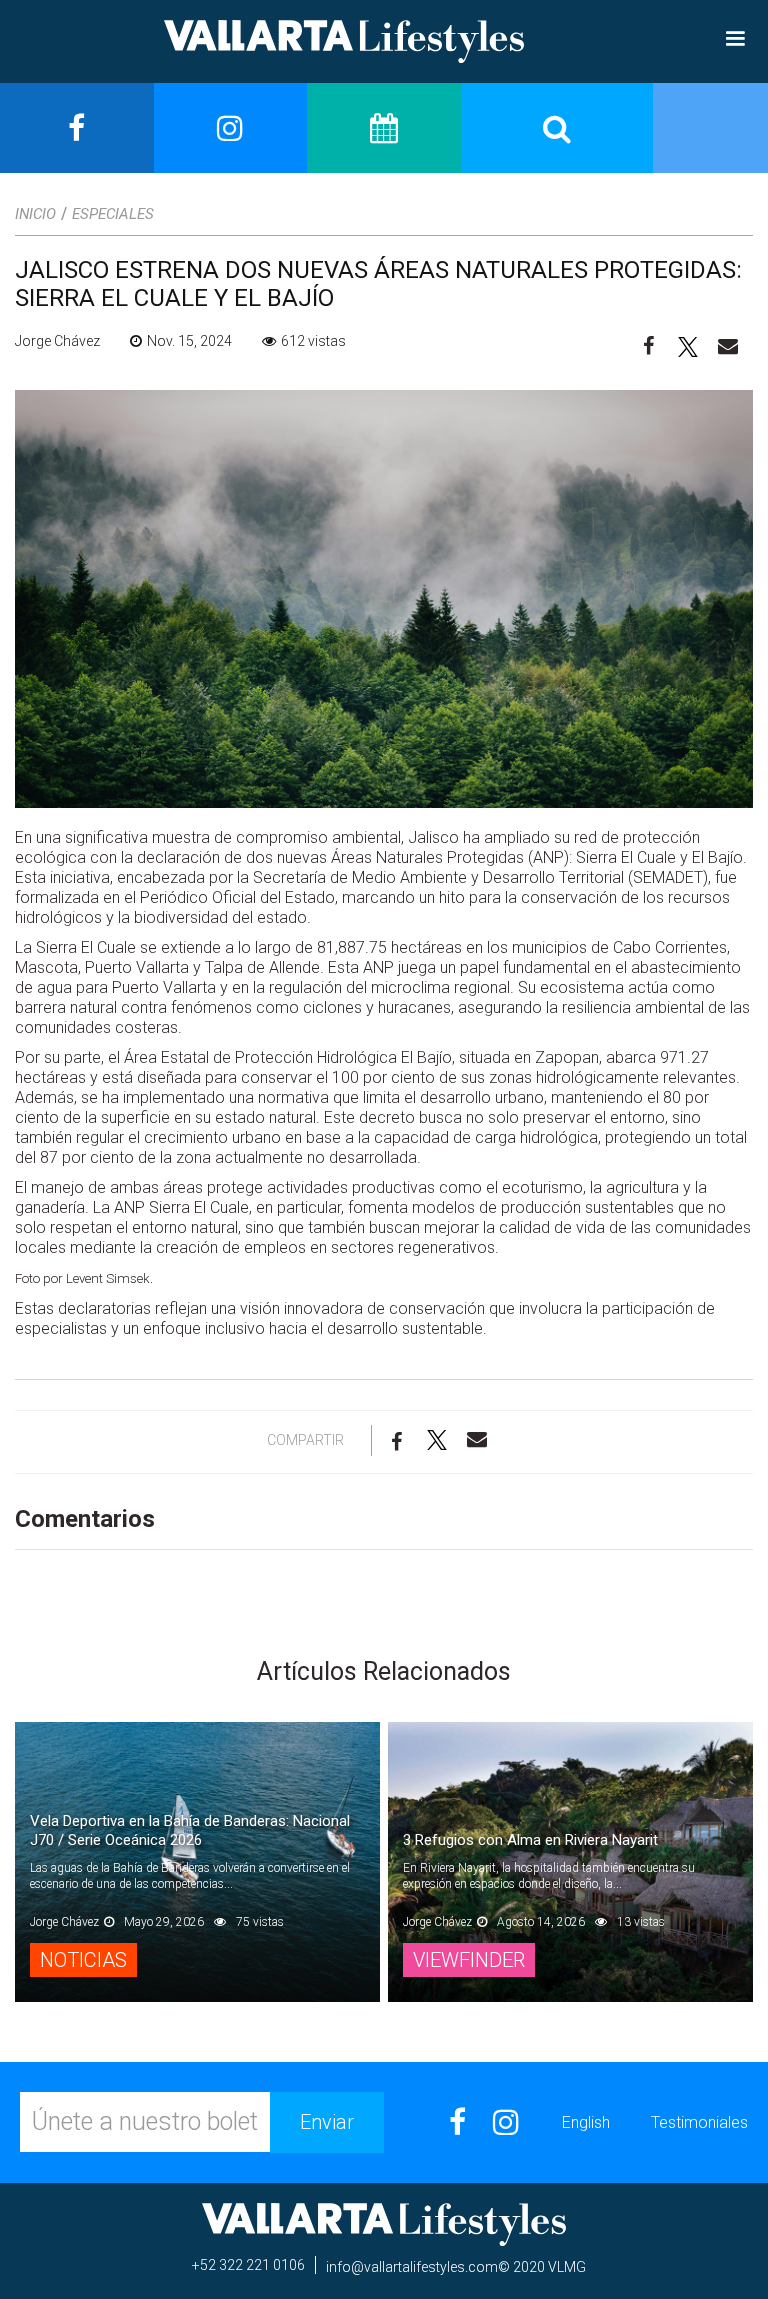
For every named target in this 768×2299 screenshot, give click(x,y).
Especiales (113, 214)
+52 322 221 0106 (248, 2265)
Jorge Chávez (57, 341)
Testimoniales (699, 2122)
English (586, 2122)
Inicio (35, 214)
